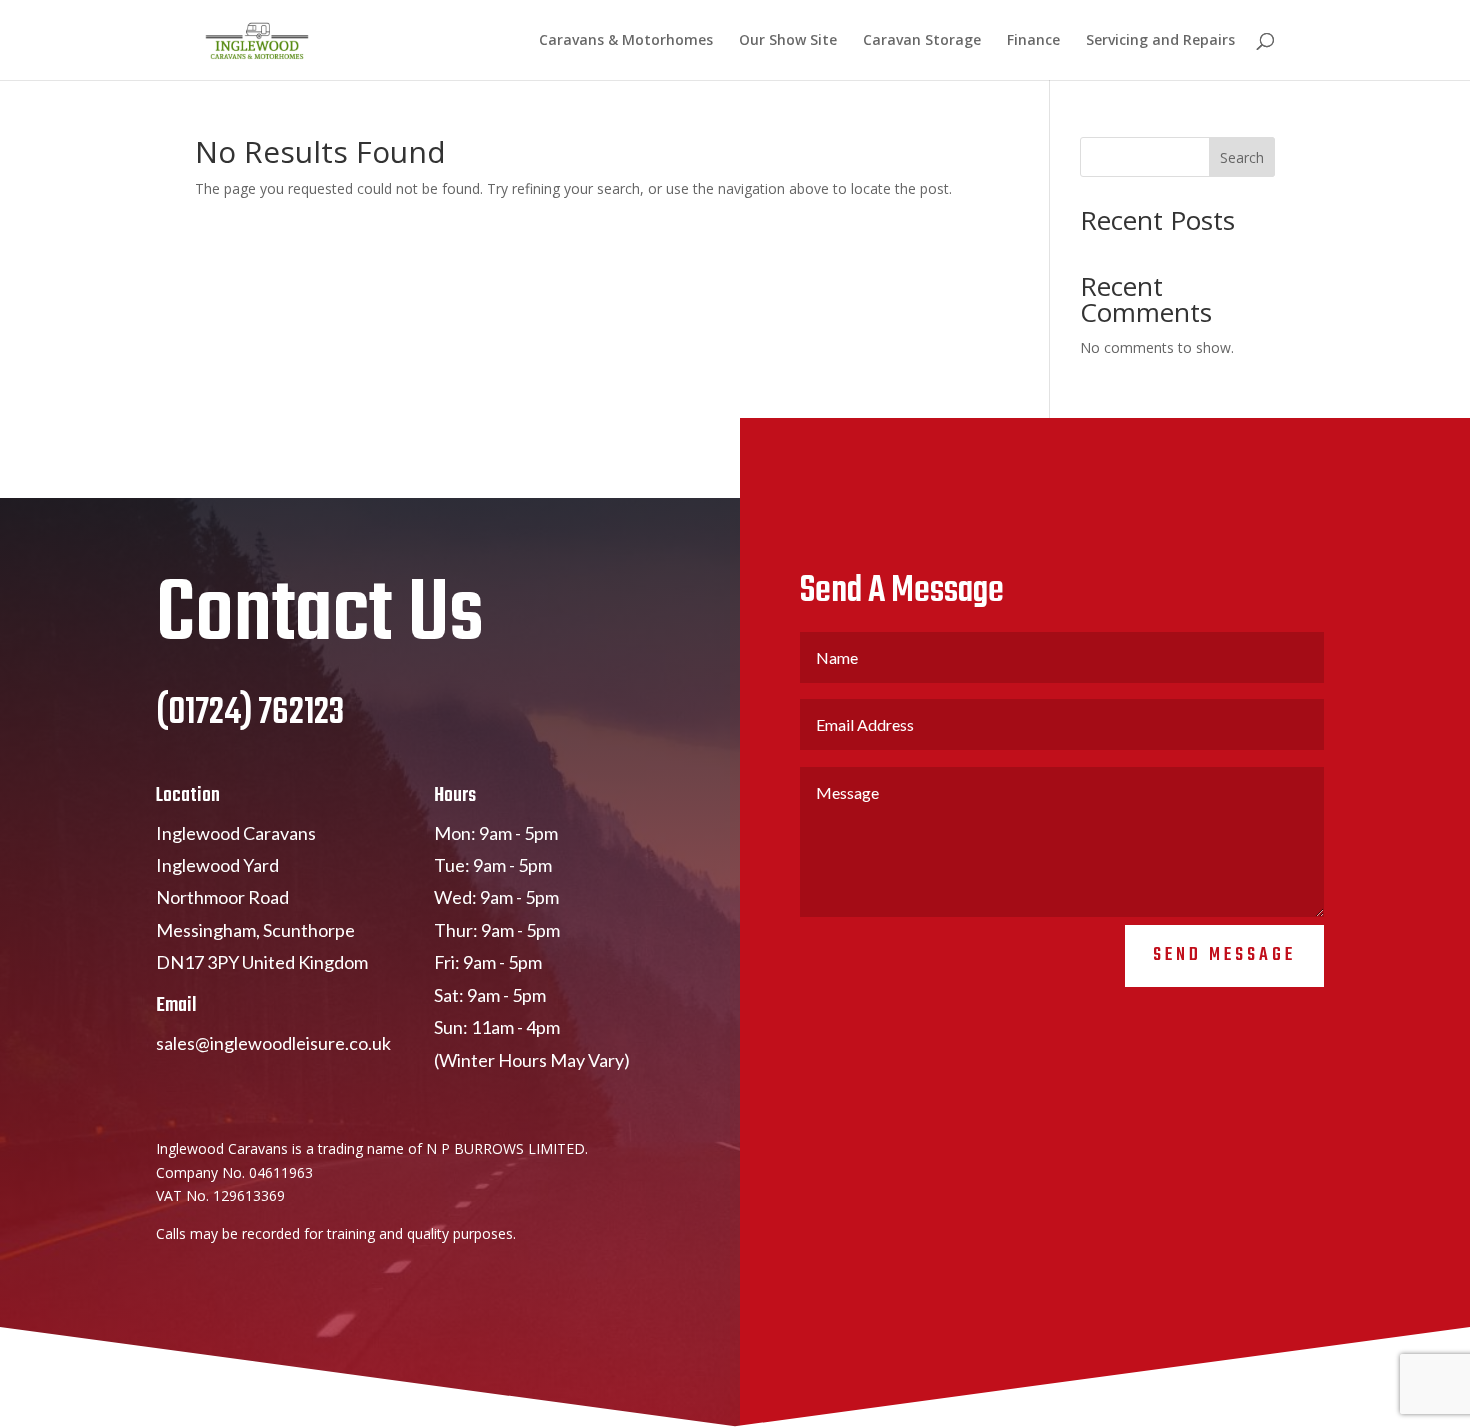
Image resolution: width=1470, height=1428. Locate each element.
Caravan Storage (922, 41)
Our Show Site (788, 41)
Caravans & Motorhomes (626, 41)
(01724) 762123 (250, 713)
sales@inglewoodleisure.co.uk (273, 1043)
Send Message (1224, 955)
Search (1242, 157)
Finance (1033, 41)
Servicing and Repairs (1160, 41)
